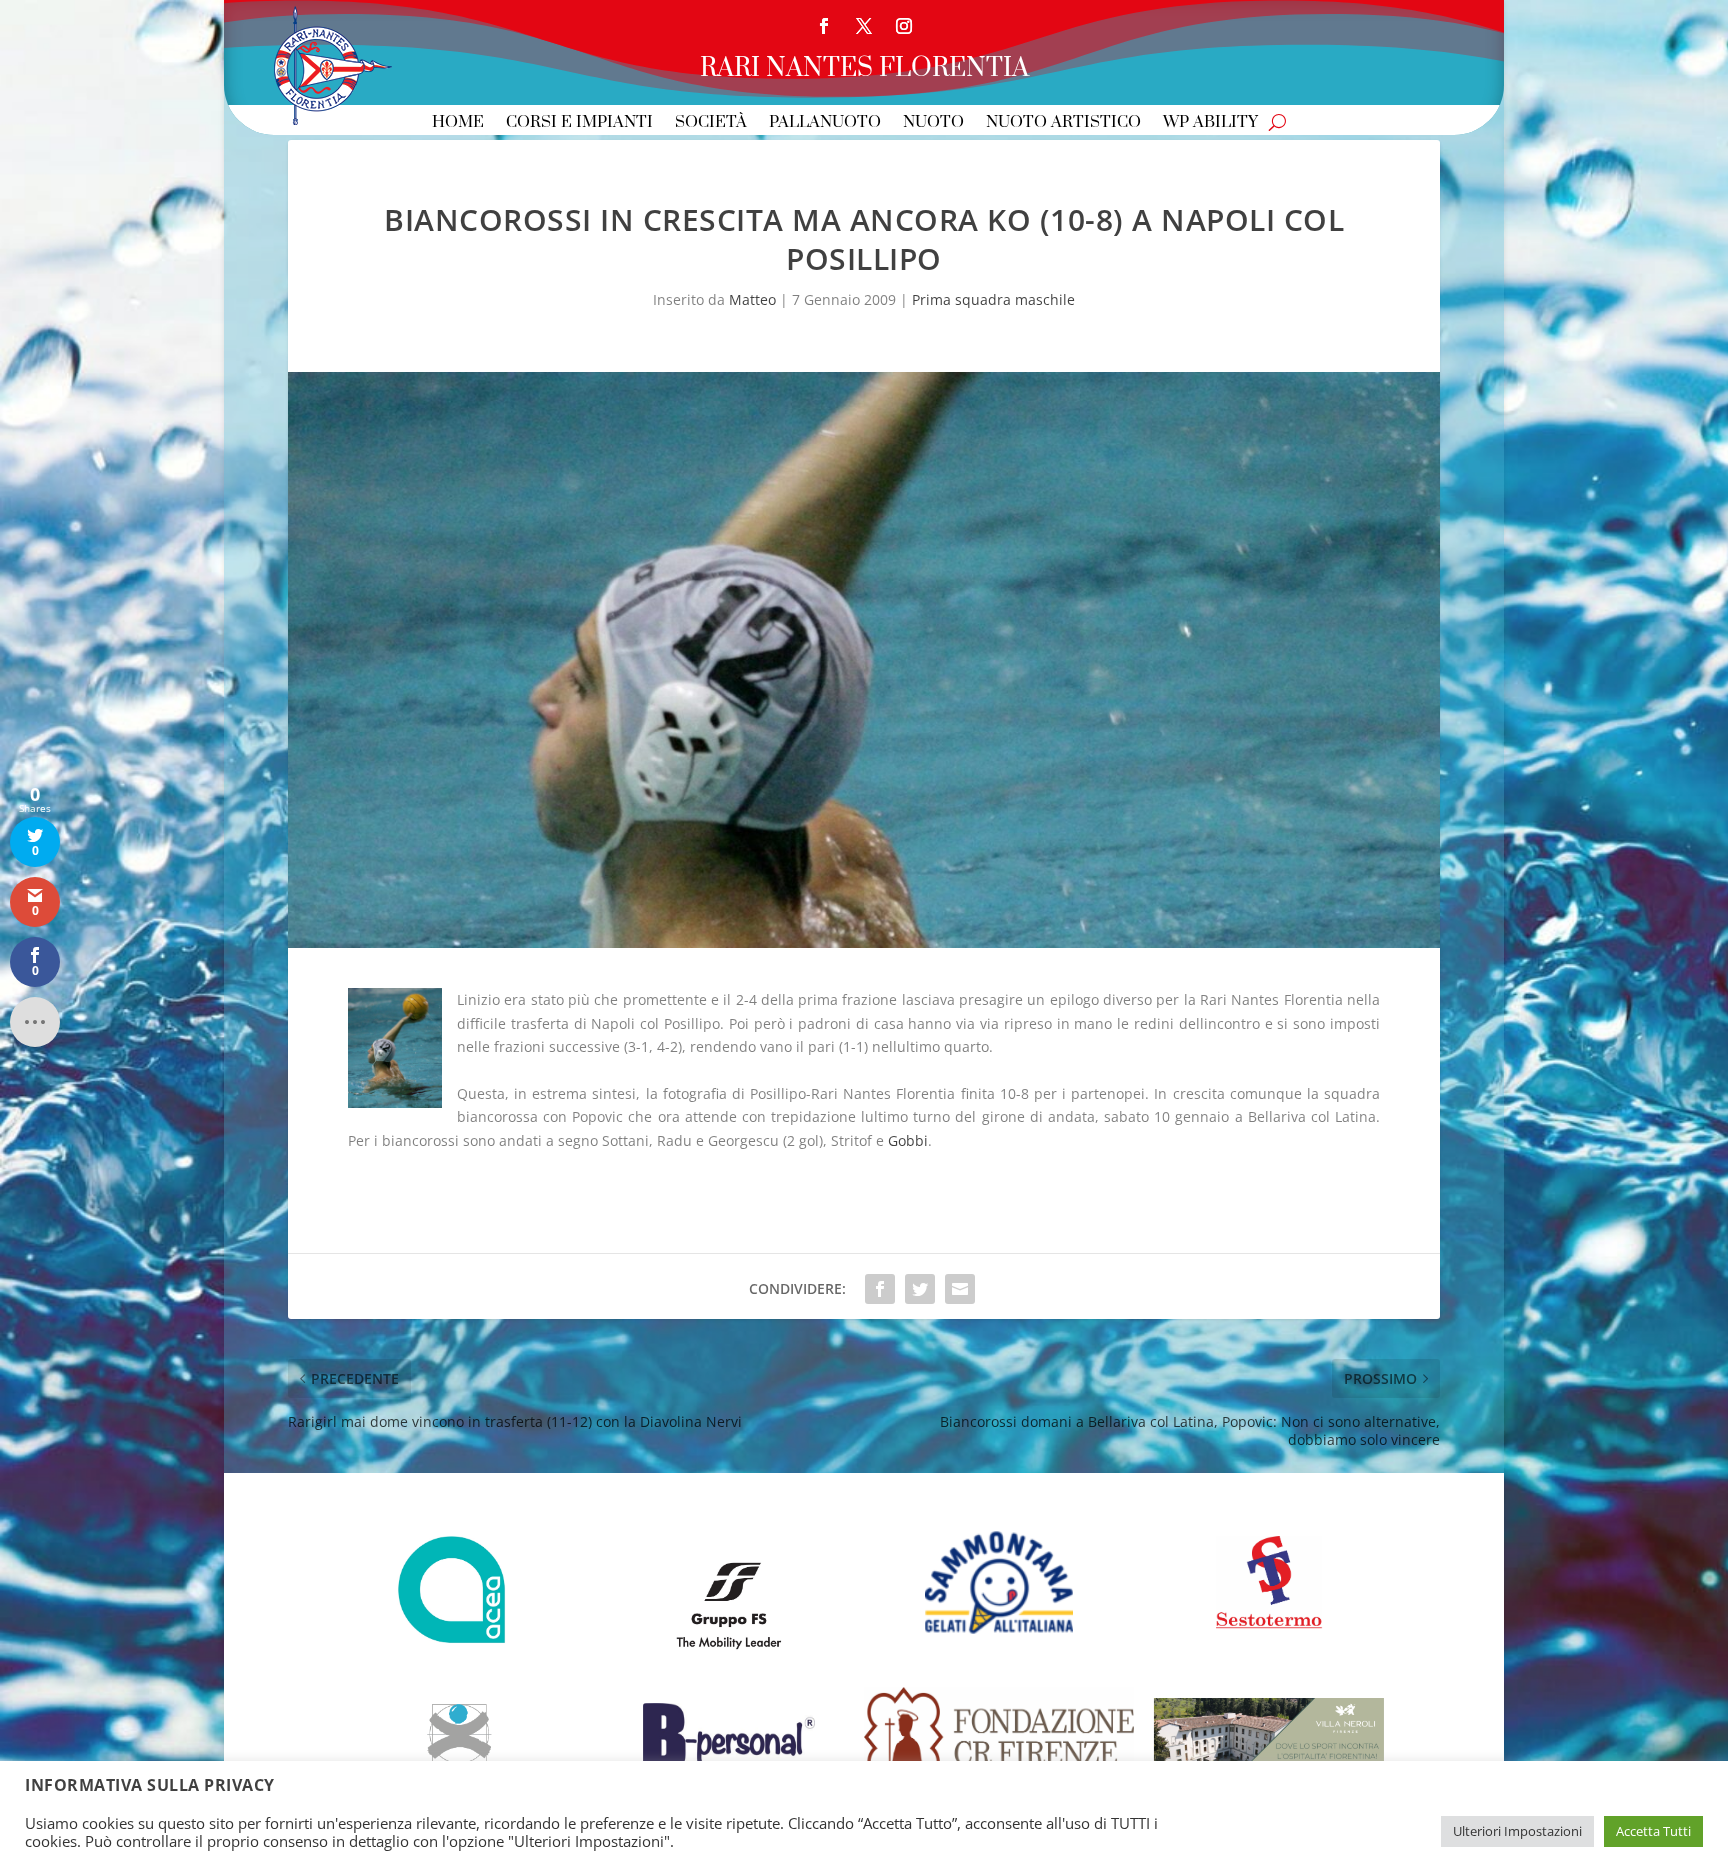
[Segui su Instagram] (904, 26)
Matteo (752, 299)
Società (711, 123)
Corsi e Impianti (579, 123)
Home (458, 123)
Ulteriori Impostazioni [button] (1517, 1831)
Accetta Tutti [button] (1653, 1831)
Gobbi (908, 1140)
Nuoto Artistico (1063, 123)
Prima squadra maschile (993, 299)
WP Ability (1210, 123)
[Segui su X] (864, 26)
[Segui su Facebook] (824, 26)
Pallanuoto (825, 123)
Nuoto (933, 123)
